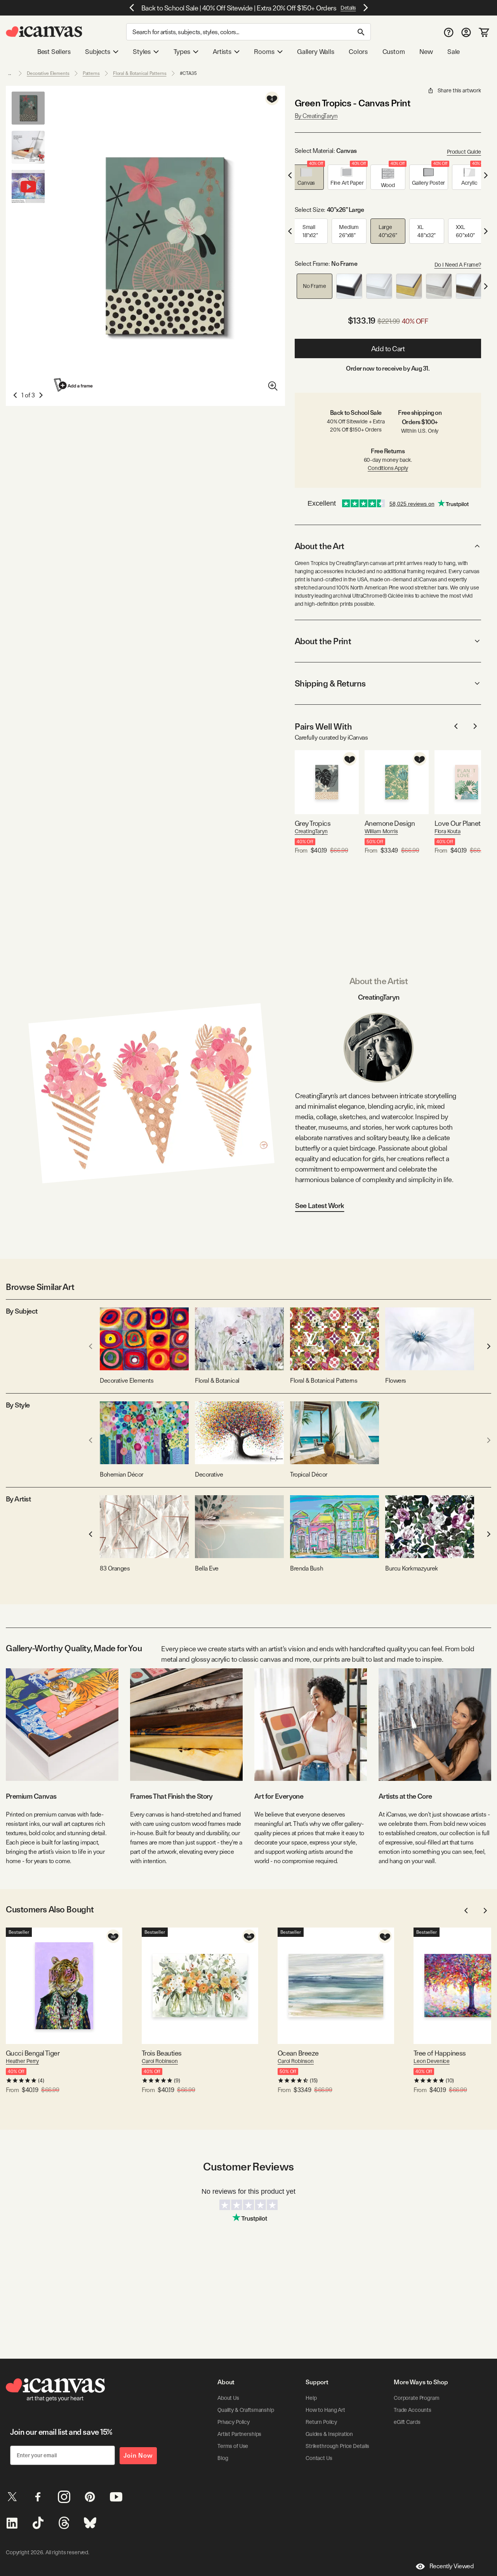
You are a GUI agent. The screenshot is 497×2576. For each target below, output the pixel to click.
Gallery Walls (316, 52)
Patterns (91, 73)
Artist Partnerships (239, 2434)
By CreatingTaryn (316, 116)
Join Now (138, 2456)
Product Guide (464, 152)
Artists (222, 52)
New (426, 52)
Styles (142, 52)
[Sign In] (466, 32)
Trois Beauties (162, 2053)
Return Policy (321, 2422)
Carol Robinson (160, 2061)
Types (182, 52)
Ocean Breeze (298, 2053)
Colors (358, 52)
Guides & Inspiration (329, 2434)
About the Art (320, 546)
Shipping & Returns (330, 683)
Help (311, 2398)
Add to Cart (388, 349)
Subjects (98, 52)
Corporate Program (417, 2398)
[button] (306, 177)
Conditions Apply (388, 468)
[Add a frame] (74, 385)
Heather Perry (22, 2061)
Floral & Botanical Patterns (140, 73)
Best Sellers (54, 52)
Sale (454, 52)
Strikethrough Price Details (337, 2446)
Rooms (264, 52)
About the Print (323, 641)
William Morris (381, 831)
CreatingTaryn (311, 831)
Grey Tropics (313, 823)
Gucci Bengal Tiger (33, 2053)
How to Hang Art (325, 2410)
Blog (223, 2458)
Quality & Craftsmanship (246, 2410)
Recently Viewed (452, 2566)
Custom (394, 52)
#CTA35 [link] (188, 73)
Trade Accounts (413, 2410)
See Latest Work (320, 1206)
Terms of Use (233, 2446)
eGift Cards (407, 2422)
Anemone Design (390, 823)
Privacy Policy (234, 2422)
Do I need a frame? (458, 265)
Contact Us (319, 2458)
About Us (228, 2398)
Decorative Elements (48, 73)
